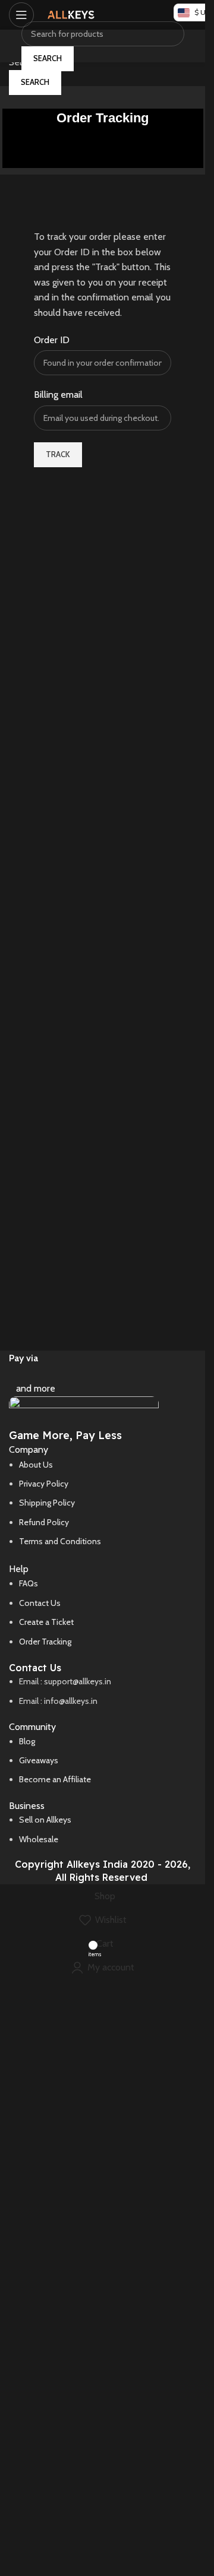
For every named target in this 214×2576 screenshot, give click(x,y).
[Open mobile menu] (21, 15)
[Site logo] (71, 14)
